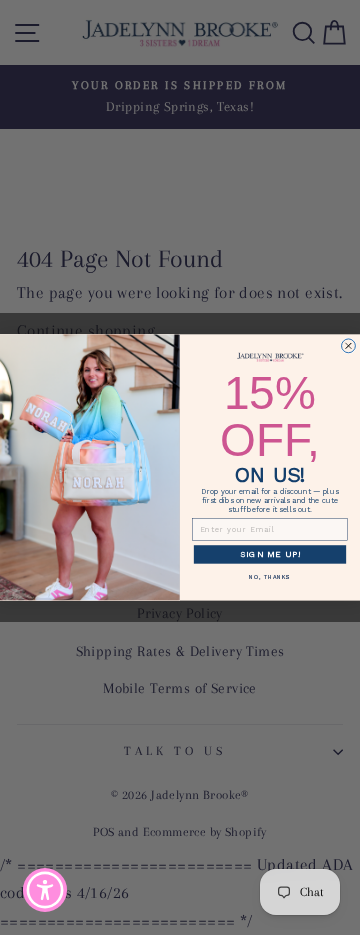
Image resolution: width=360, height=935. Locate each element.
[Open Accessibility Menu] (45, 890)
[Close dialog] (349, 346)
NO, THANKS (270, 577)
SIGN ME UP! (270, 554)
